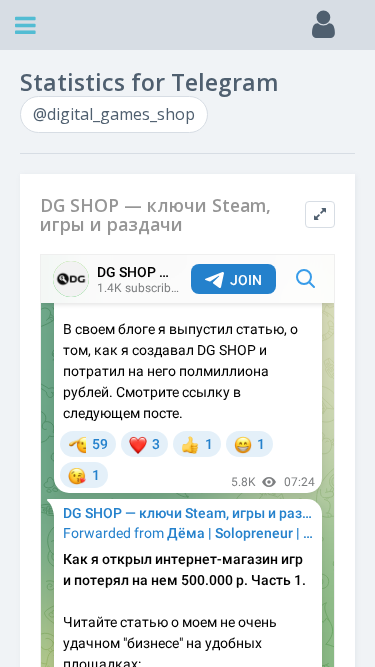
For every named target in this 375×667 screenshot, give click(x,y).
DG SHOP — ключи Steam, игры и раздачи (155, 215)
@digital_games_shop (114, 114)
